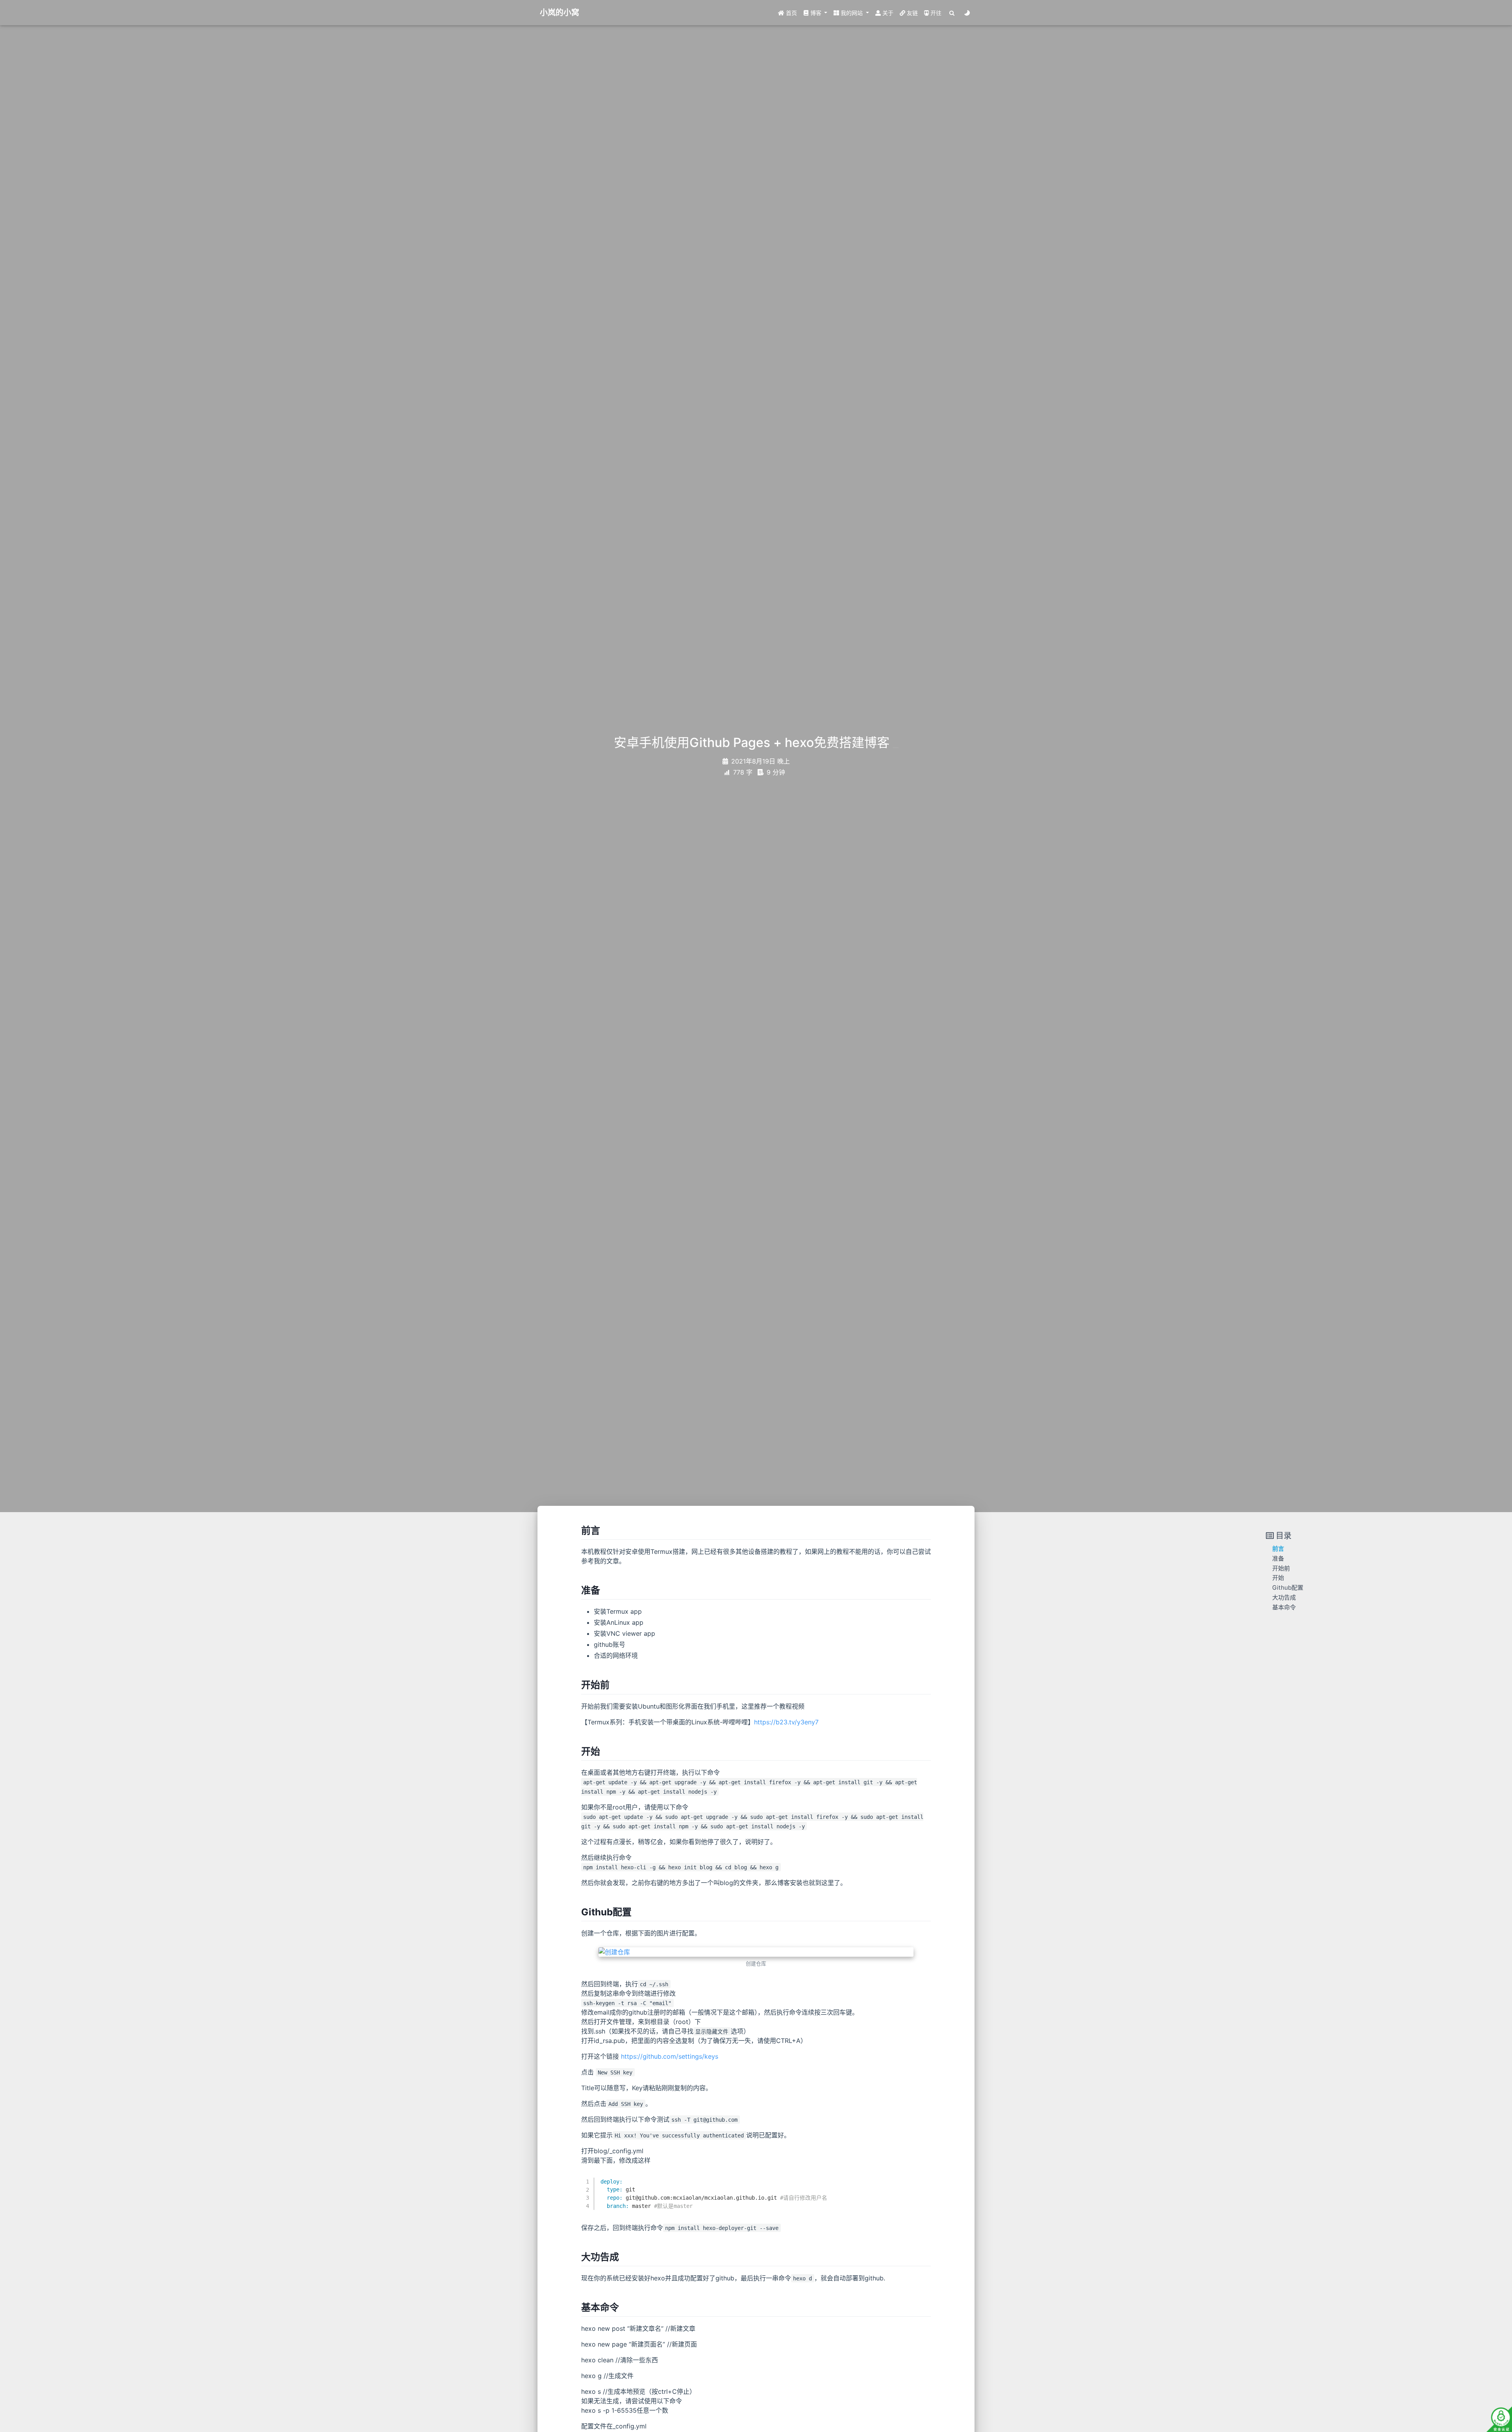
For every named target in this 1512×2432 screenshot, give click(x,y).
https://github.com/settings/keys (670, 2056)
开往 (935, 13)
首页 (791, 13)
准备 (1278, 1558)
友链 (912, 13)
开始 (1278, 1578)
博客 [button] (816, 13)
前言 (1278, 1549)
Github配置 (1288, 1588)
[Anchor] (605, 1530)
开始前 (1281, 1568)
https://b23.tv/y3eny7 (786, 1722)
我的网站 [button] (852, 13)
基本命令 (1284, 1607)
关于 (887, 13)
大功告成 (1284, 1597)
